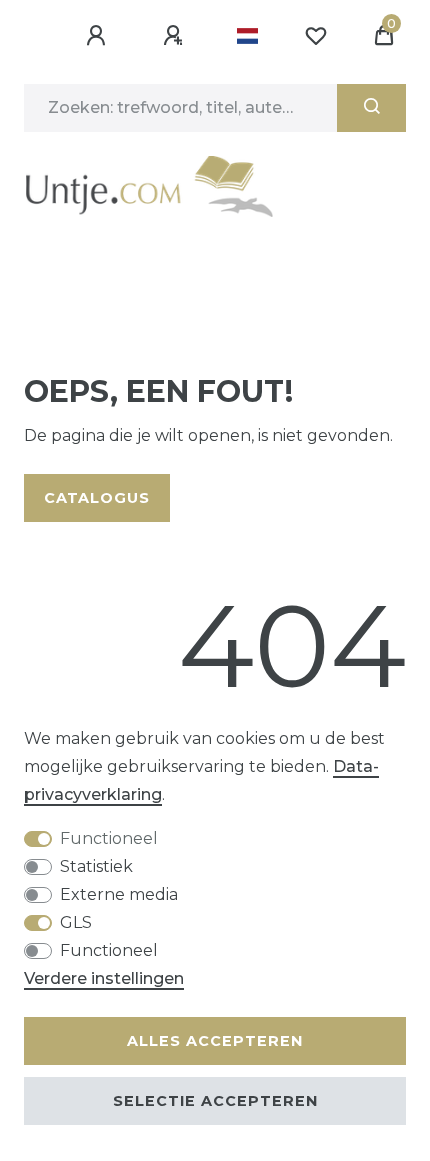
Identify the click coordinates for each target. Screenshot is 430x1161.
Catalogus (97, 498)
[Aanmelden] (99, 36)
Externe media (119, 894)
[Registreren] (176, 36)
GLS (76, 922)
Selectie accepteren (215, 1101)
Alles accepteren (215, 1041)
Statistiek (96, 866)
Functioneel (109, 838)
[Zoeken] (371, 108)
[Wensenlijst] (316, 36)
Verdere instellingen (104, 978)
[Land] (247, 36)
